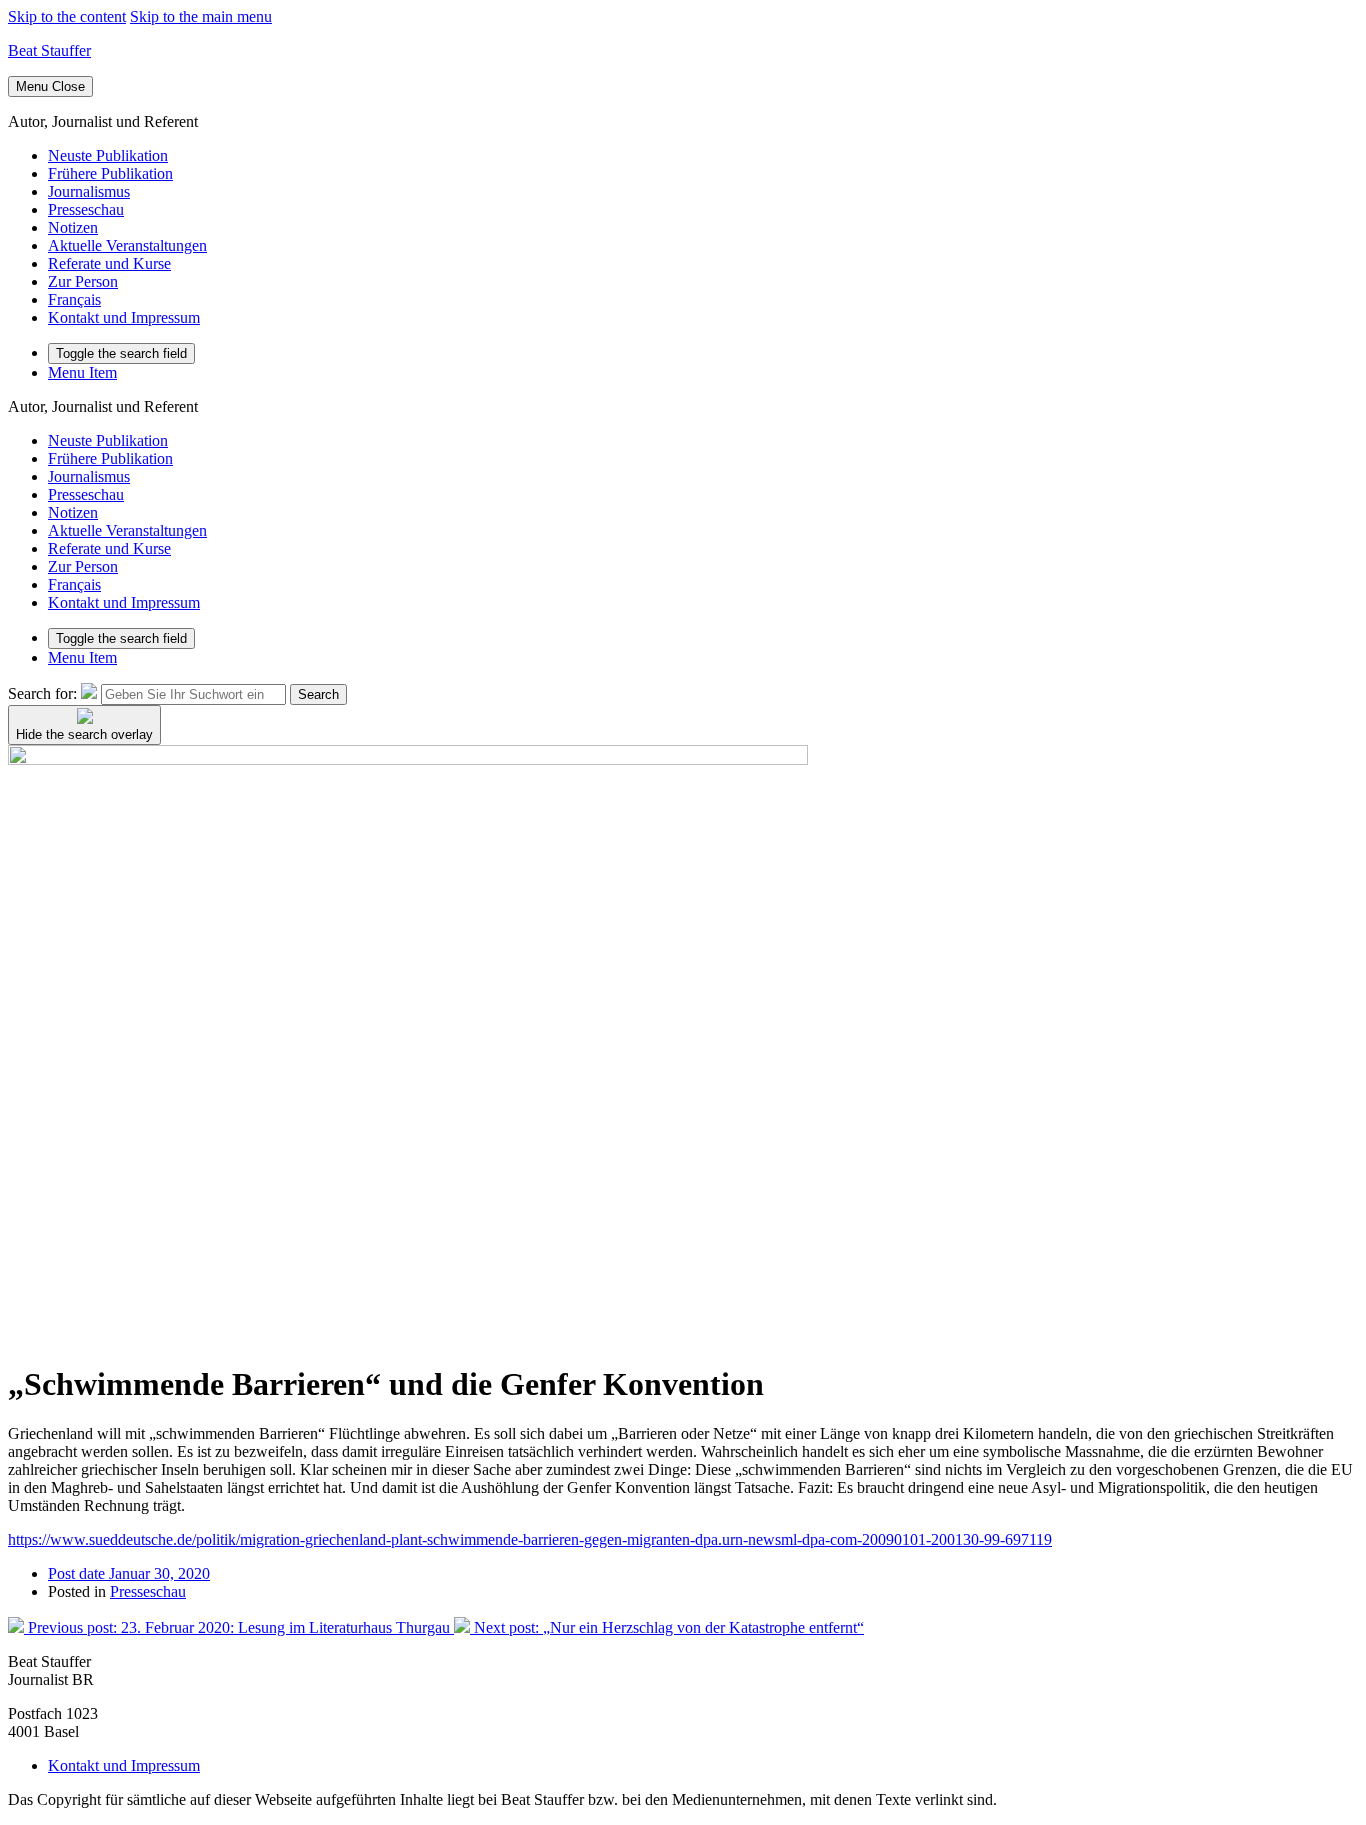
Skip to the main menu (201, 16)
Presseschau (86, 209)
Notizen (73, 227)
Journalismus (89, 191)
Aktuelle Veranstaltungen (127, 245)
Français (74, 299)
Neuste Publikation (108, 155)
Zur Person (83, 281)
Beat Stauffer (49, 50)
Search (318, 694)
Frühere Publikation (110, 173)
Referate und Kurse (109, 263)
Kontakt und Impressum (124, 317)
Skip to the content (67, 16)
